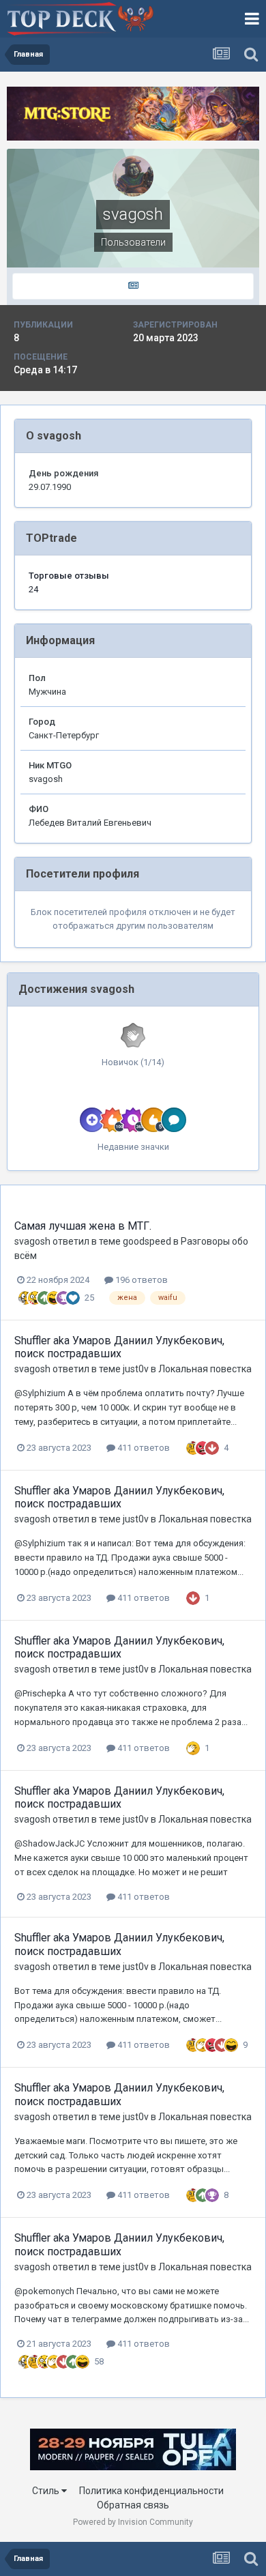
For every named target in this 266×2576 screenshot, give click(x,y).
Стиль (47, 2491)
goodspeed (147, 1241)
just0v (136, 1369)
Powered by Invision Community (133, 2522)
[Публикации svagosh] (133, 286)
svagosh (32, 1241)
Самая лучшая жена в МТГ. (83, 1226)
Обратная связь (133, 2505)
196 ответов (141, 1280)
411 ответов (143, 1448)
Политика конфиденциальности (151, 2491)
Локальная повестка (205, 1369)
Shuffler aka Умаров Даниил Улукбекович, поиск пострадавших (119, 1347)
